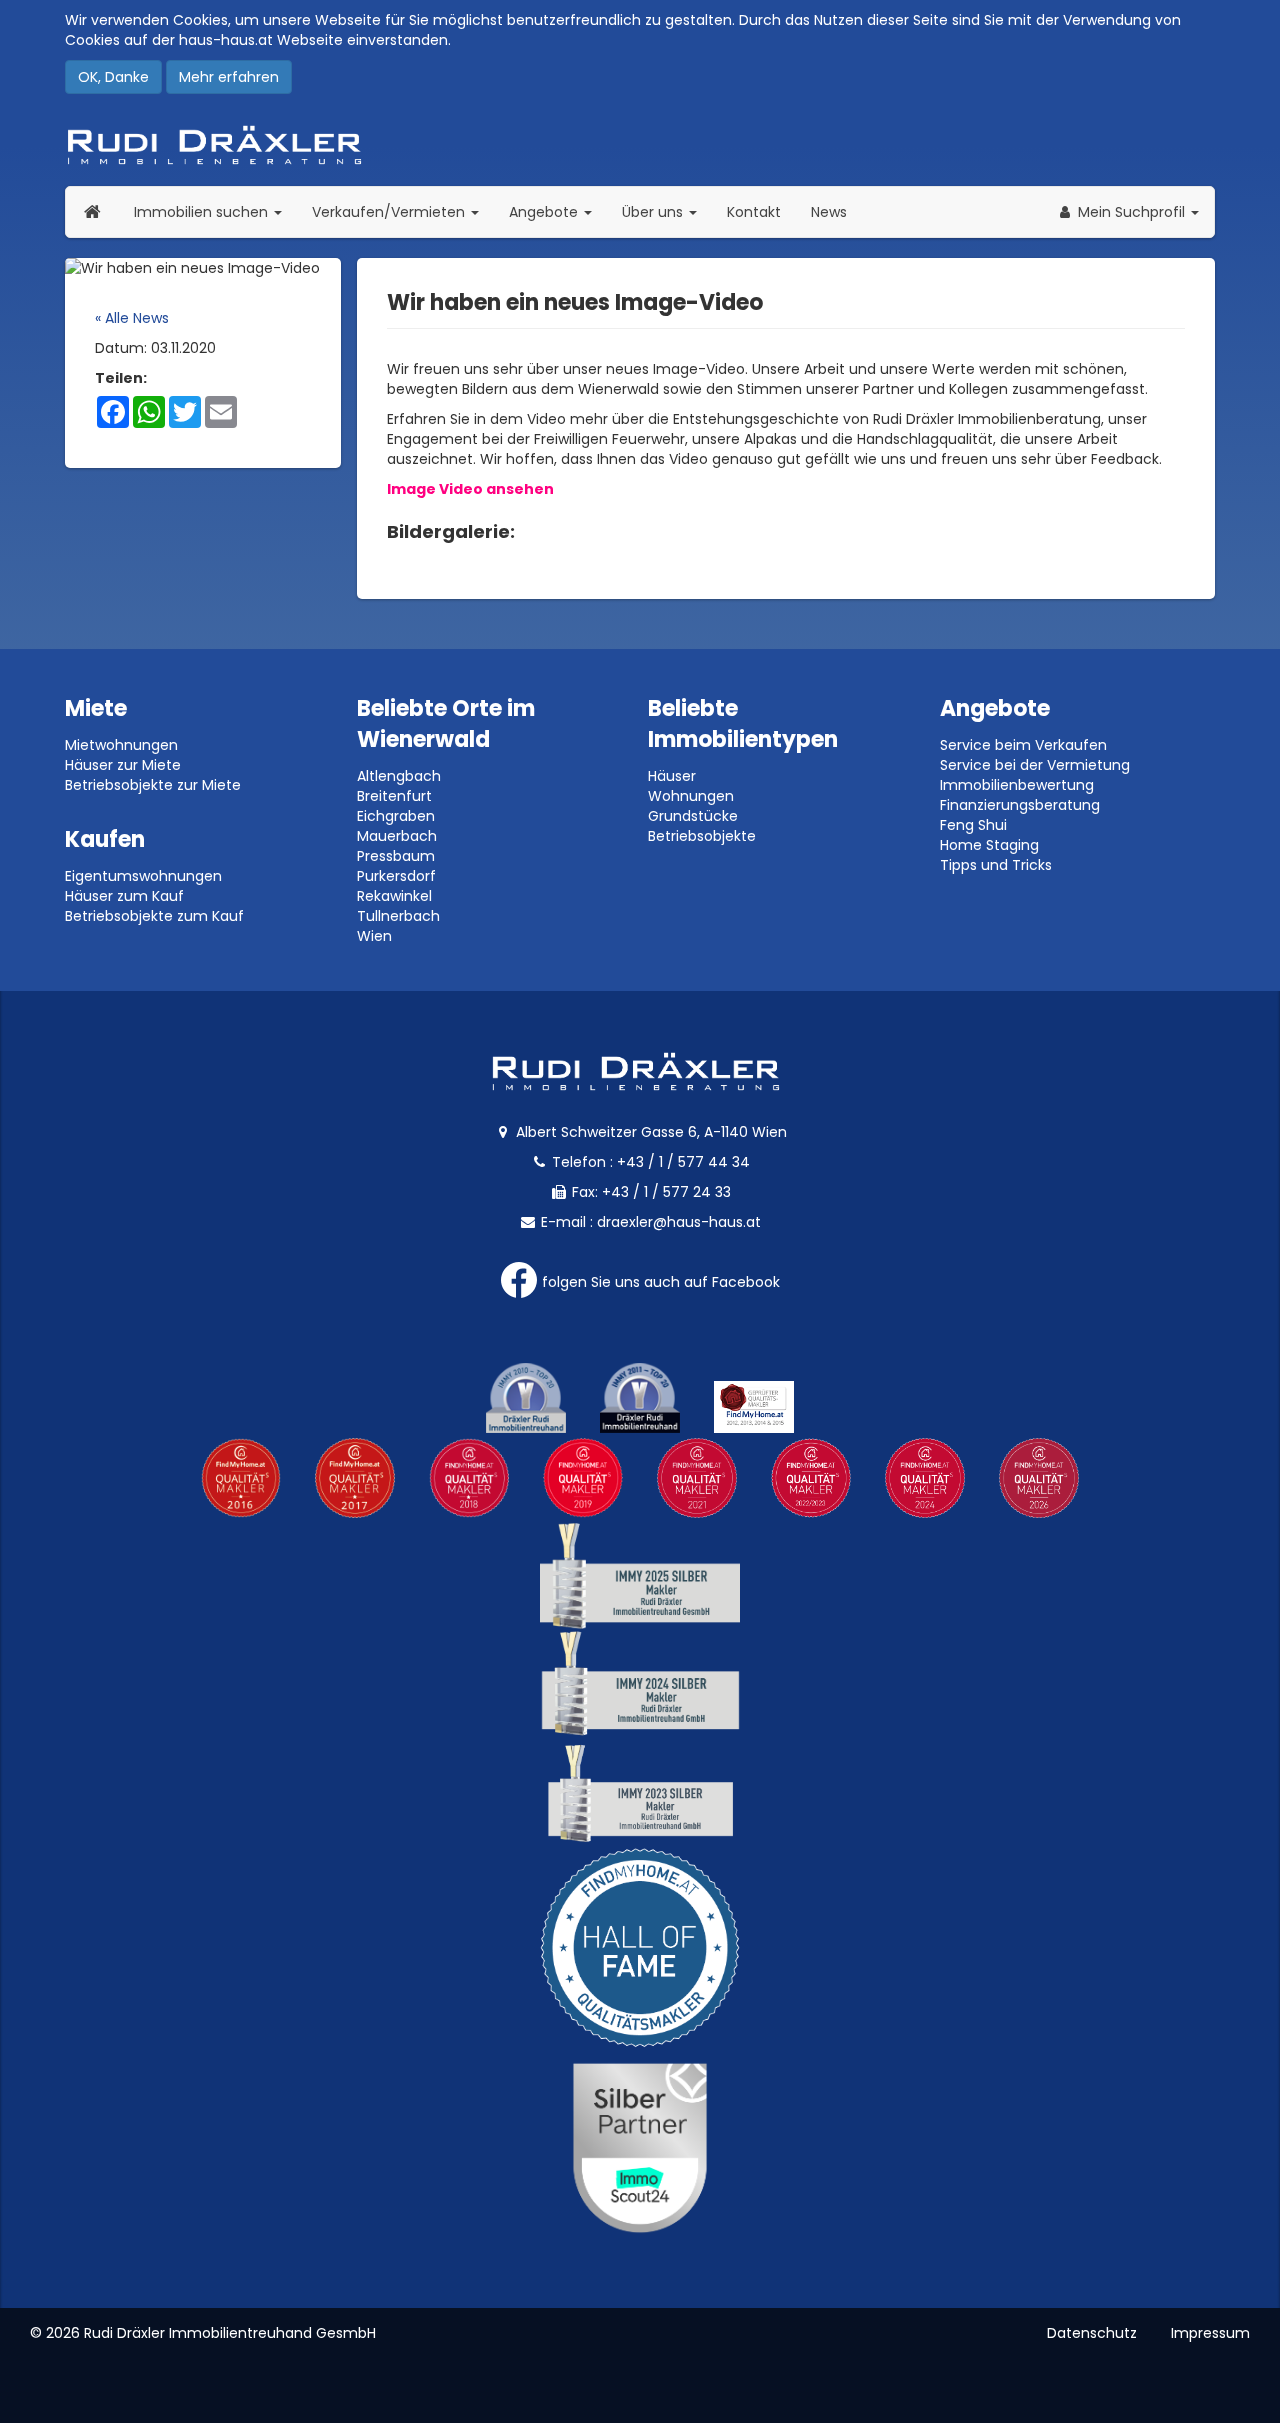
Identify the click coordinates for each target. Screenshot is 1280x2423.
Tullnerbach (398, 916)
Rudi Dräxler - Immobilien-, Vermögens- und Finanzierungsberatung (640, 145)
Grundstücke (693, 816)
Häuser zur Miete (123, 765)
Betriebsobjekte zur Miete (153, 785)
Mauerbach (397, 836)
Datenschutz (1092, 2333)
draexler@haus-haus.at (679, 1222)
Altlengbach (399, 776)
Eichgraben (396, 816)
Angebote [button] (545, 212)
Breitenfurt (394, 796)
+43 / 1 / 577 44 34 (683, 1162)
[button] (1127, 212)
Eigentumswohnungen (143, 876)
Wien (374, 936)
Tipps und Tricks (996, 865)
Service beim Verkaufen (1023, 745)
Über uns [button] (667, 211)
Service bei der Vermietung (1035, 765)
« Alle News (132, 318)
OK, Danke (113, 77)
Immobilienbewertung (1017, 785)
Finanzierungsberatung (1020, 805)
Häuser (672, 776)
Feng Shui (973, 825)
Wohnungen (691, 796)
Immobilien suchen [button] (215, 211)
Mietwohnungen (121, 745)
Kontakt (754, 212)
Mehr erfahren (229, 77)
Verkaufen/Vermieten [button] (403, 211)
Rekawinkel (394, 896)
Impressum (1210, 2333)
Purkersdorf (396, 876)
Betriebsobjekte (702, 836)
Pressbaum (396, 856)
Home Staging (989, 845)
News (829, 212)
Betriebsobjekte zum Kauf (154, 916)
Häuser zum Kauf (124, 896)
